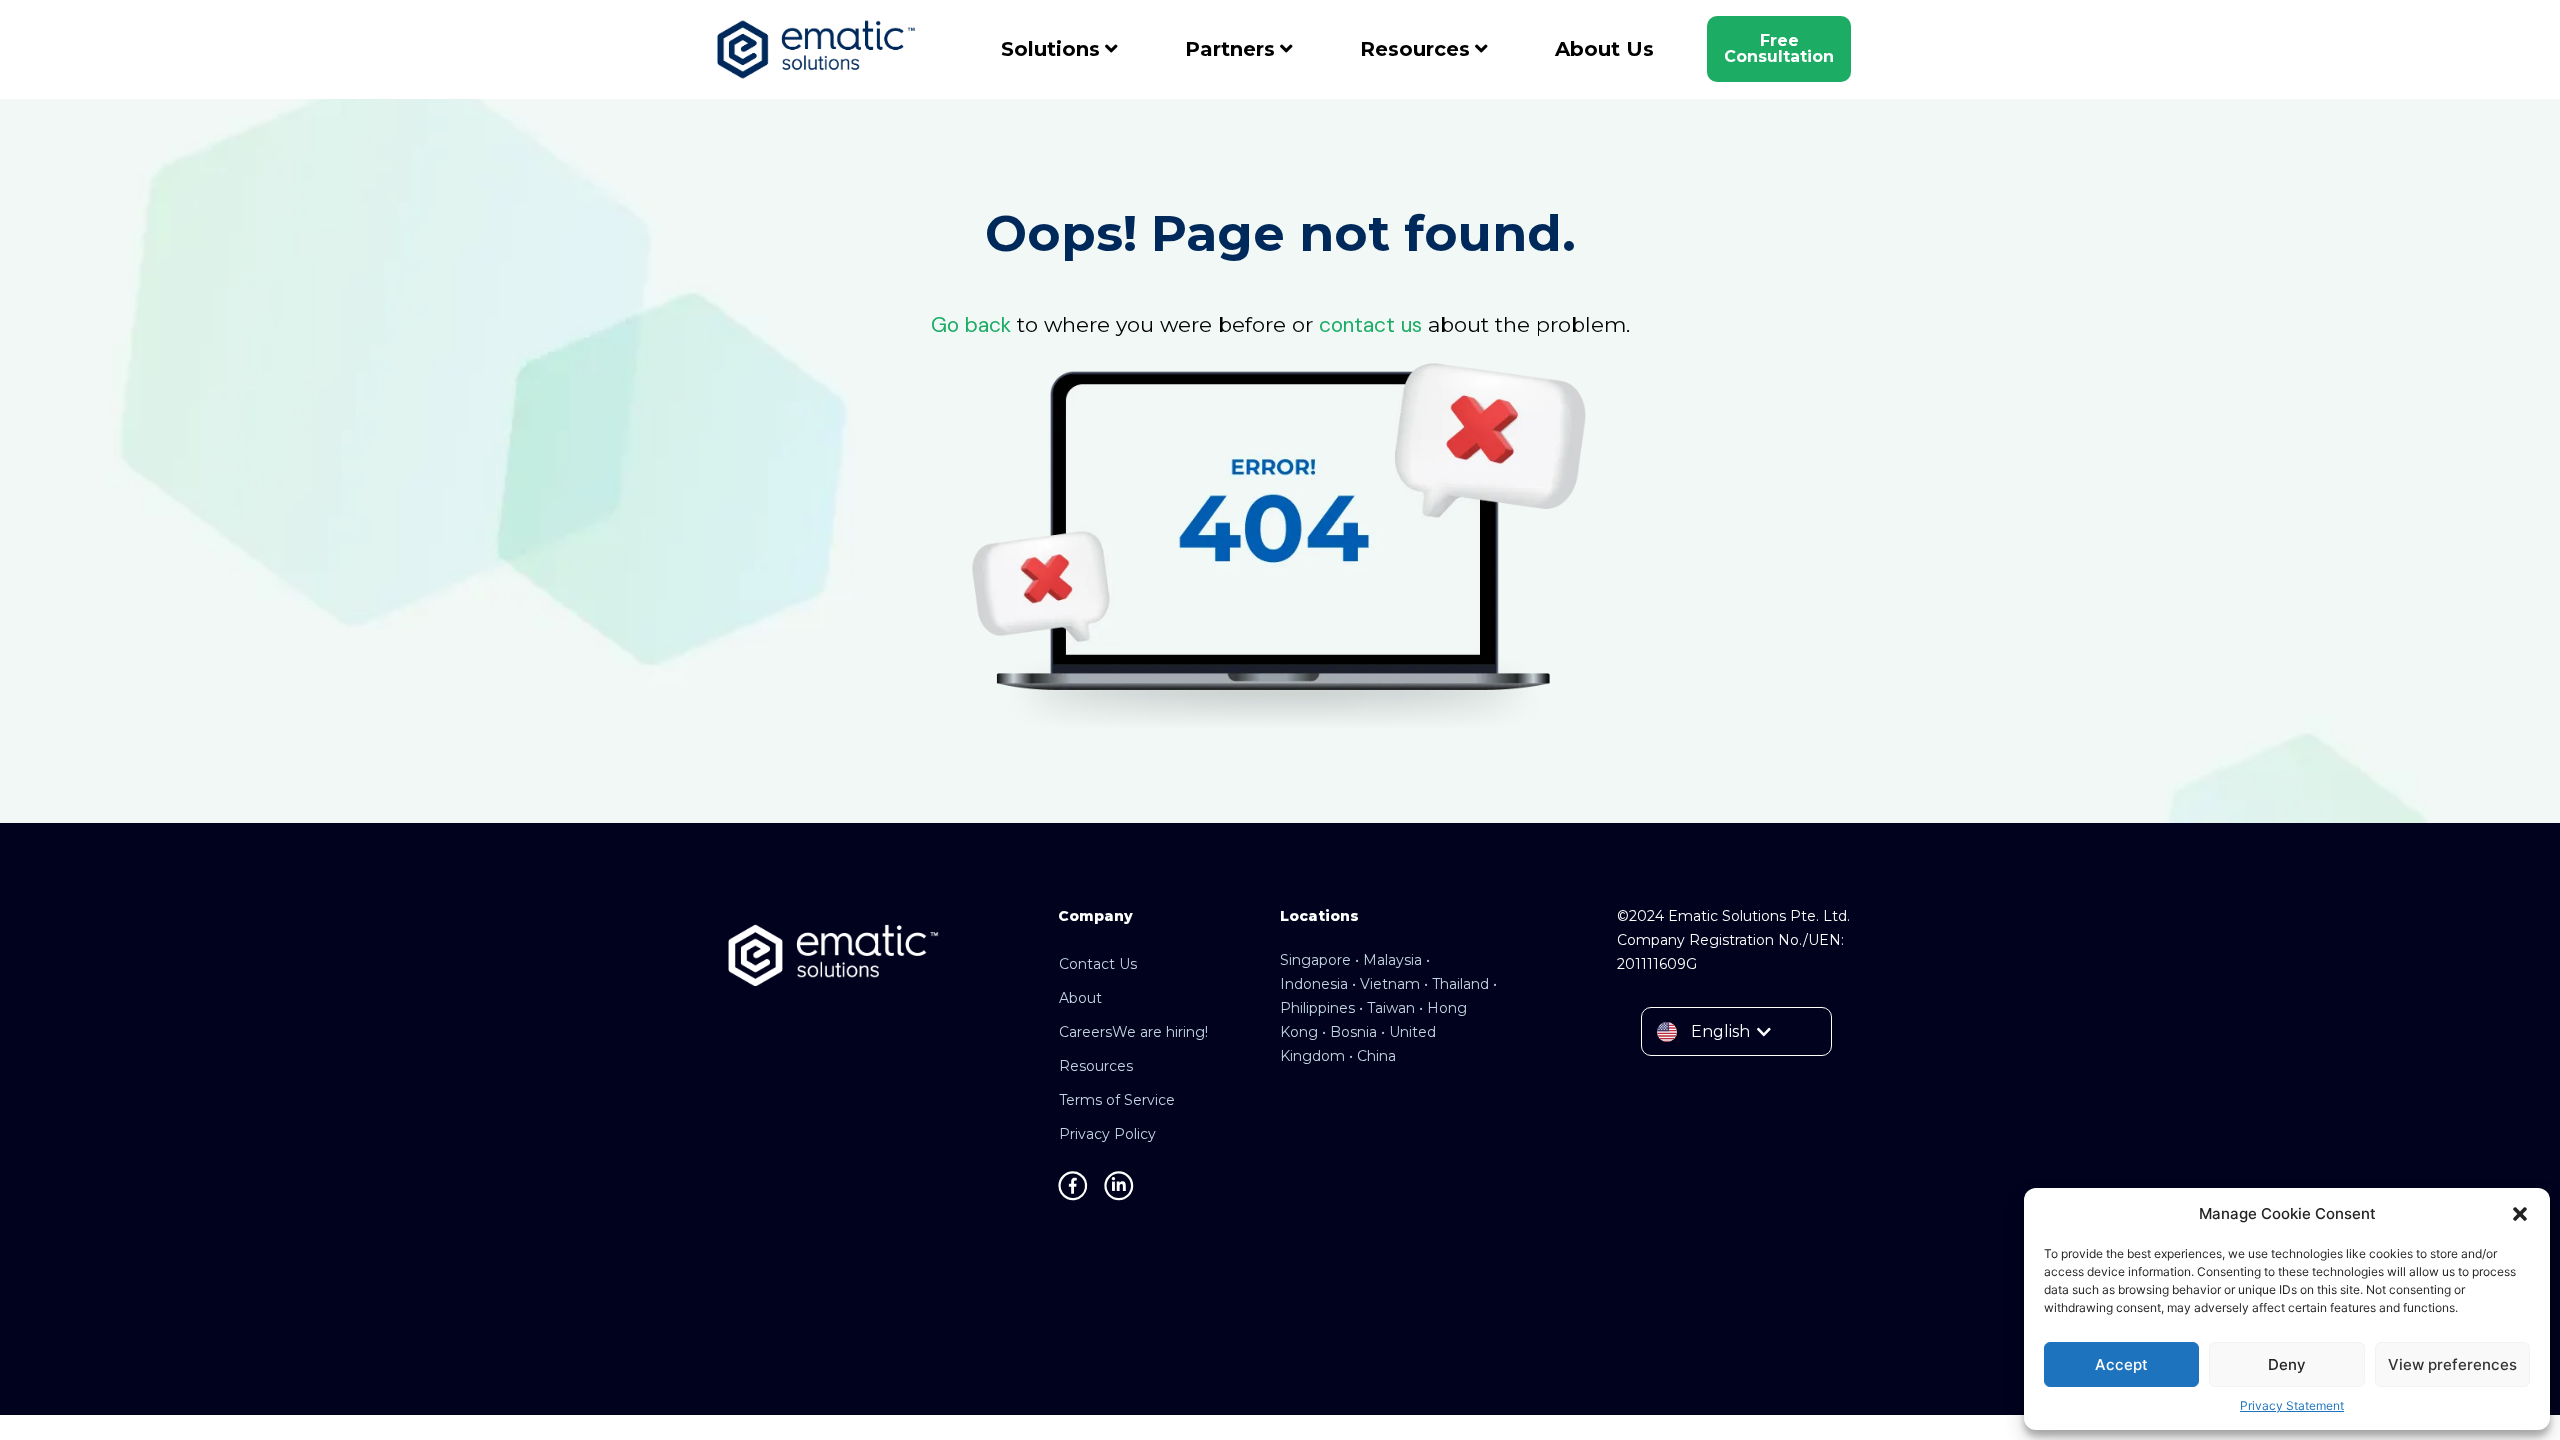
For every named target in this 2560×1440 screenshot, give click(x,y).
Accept (2121, 1364)
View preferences (2452, 1364)
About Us (1604, 49)
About (1080, 998)
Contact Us (1098, 964)
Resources (1415, 49)
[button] (2520, 1214)
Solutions (1050, 49)
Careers (1133, 1032)
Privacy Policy (1107, 1134)
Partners (1230, 49)
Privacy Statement (2292, 1405)
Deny (2287, 1364)
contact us (1370, 325)
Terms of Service (1117, 1100)
